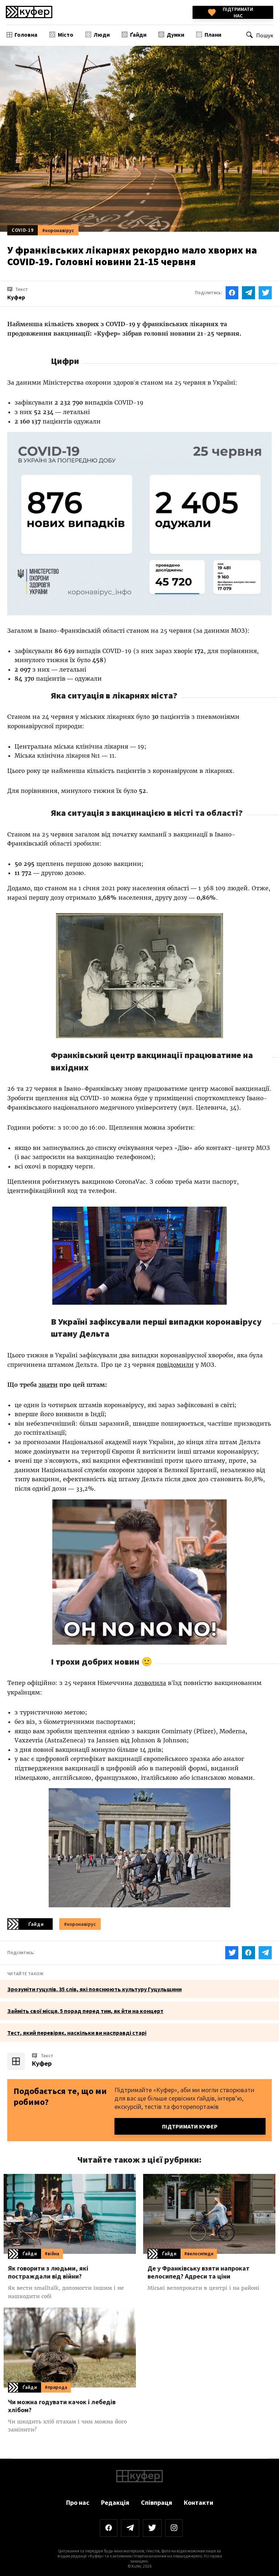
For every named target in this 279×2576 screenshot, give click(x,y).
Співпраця (157, 2502)
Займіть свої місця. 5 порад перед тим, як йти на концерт (85, 2011)
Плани (213, 35)
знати (48, 1385)
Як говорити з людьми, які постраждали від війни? (48, 2272)
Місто (66, 35)
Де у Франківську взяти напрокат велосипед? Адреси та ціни (199, 2272)
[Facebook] (109, 2528)
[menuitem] (22, 34)
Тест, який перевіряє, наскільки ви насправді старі (77, 2033)
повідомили (175, 1365)
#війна (52, 2254)
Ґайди (138, 35)
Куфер (42, 2063)
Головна (26, 35)
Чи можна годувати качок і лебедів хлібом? (62, 2406)
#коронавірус (58, 230)
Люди (102, 35)
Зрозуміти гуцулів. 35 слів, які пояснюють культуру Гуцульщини (94, 1989)
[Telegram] (130, 2528)
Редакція (115, 2502)
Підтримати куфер (190, 2126)
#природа (56, 2387)
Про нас (78, 2502)
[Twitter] (152, 2528)
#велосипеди (199, 2254)
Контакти (199, 2502)
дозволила (150, 1683)
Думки (175, 35)
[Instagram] (174, 2528)
